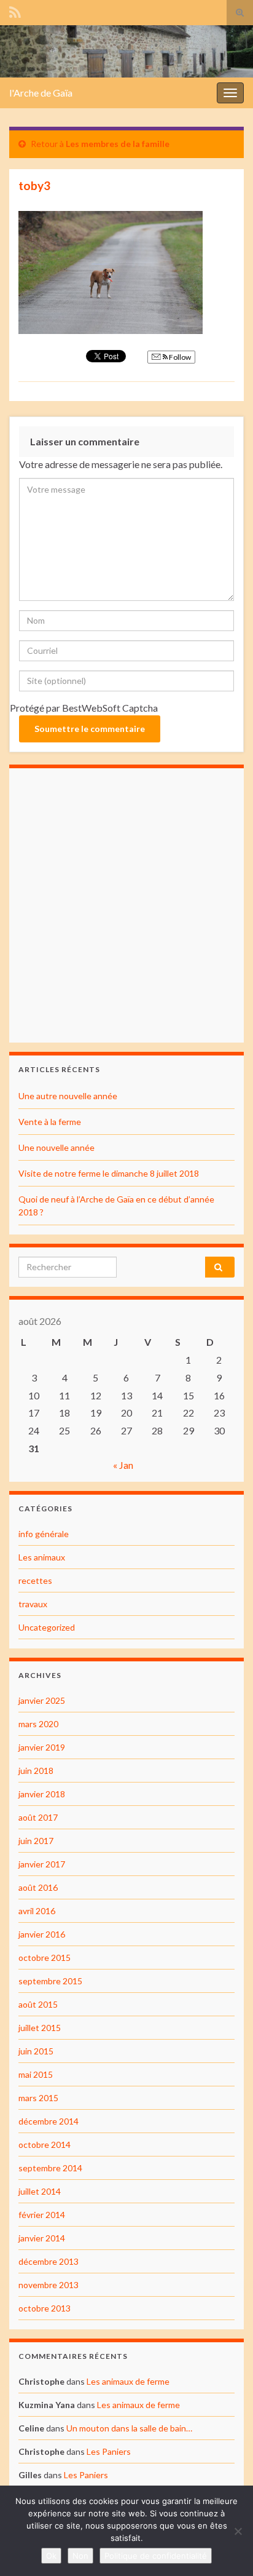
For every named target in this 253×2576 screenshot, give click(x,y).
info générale (44, 1534)
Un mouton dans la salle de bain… (129, 2428)
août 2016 (38, 1887)
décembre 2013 (49, 2261)
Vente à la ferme (50, 1122)
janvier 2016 (42, 1934)
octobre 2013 (45, 2308)
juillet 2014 (40, 2191)
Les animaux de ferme (128, 2381)
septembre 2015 (50, 1981)
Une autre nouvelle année (68, 1096)
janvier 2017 (42, 1864)
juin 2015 (36, 2051)
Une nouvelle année (56, 1147)
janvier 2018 (42, 1794)
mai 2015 (36, 2074)
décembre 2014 (49, 2121)
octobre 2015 (45, 1958)
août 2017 (38, 1817)
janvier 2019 (42, 1747)
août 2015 (38, 2004)
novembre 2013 (49, 2285)
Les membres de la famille (118, 144)
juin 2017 (36, 1841)
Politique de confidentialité (156, 2556)
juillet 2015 (40, 2028)
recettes (35, 1580)
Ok (51, 2556)
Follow (179, 357)
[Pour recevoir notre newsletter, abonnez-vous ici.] (15, 10)
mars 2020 (38, 1724)
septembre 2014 (50, 2168)
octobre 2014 (45, 2145)
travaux (33, 1604)
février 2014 (42, 2215)
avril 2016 (37, 1911)
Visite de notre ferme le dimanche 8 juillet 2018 (109, 1173)
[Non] (238, 2531)
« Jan (123, 1465)
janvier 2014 (42, 2238)
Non (80, 2556)
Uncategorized (47, 1627)
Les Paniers (109, 2451)
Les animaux (42, 1557)
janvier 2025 (42, 1700)
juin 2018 (36, 1771)
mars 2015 (38, 2098)
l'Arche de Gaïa (41, 93)
